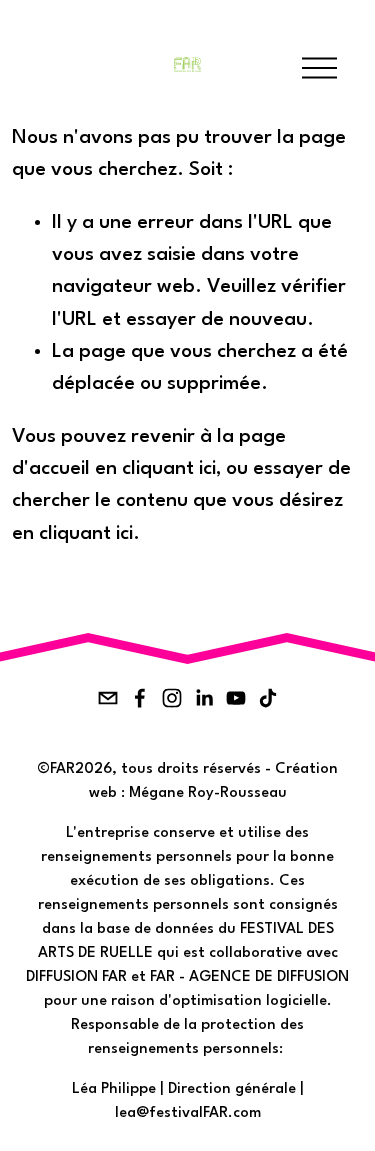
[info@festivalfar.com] (108, 698)
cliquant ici (169, 469)
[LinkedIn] (204, 698)
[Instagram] (172, 698)
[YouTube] (236, 698)
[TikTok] (268, 698)
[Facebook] (140, 698)
